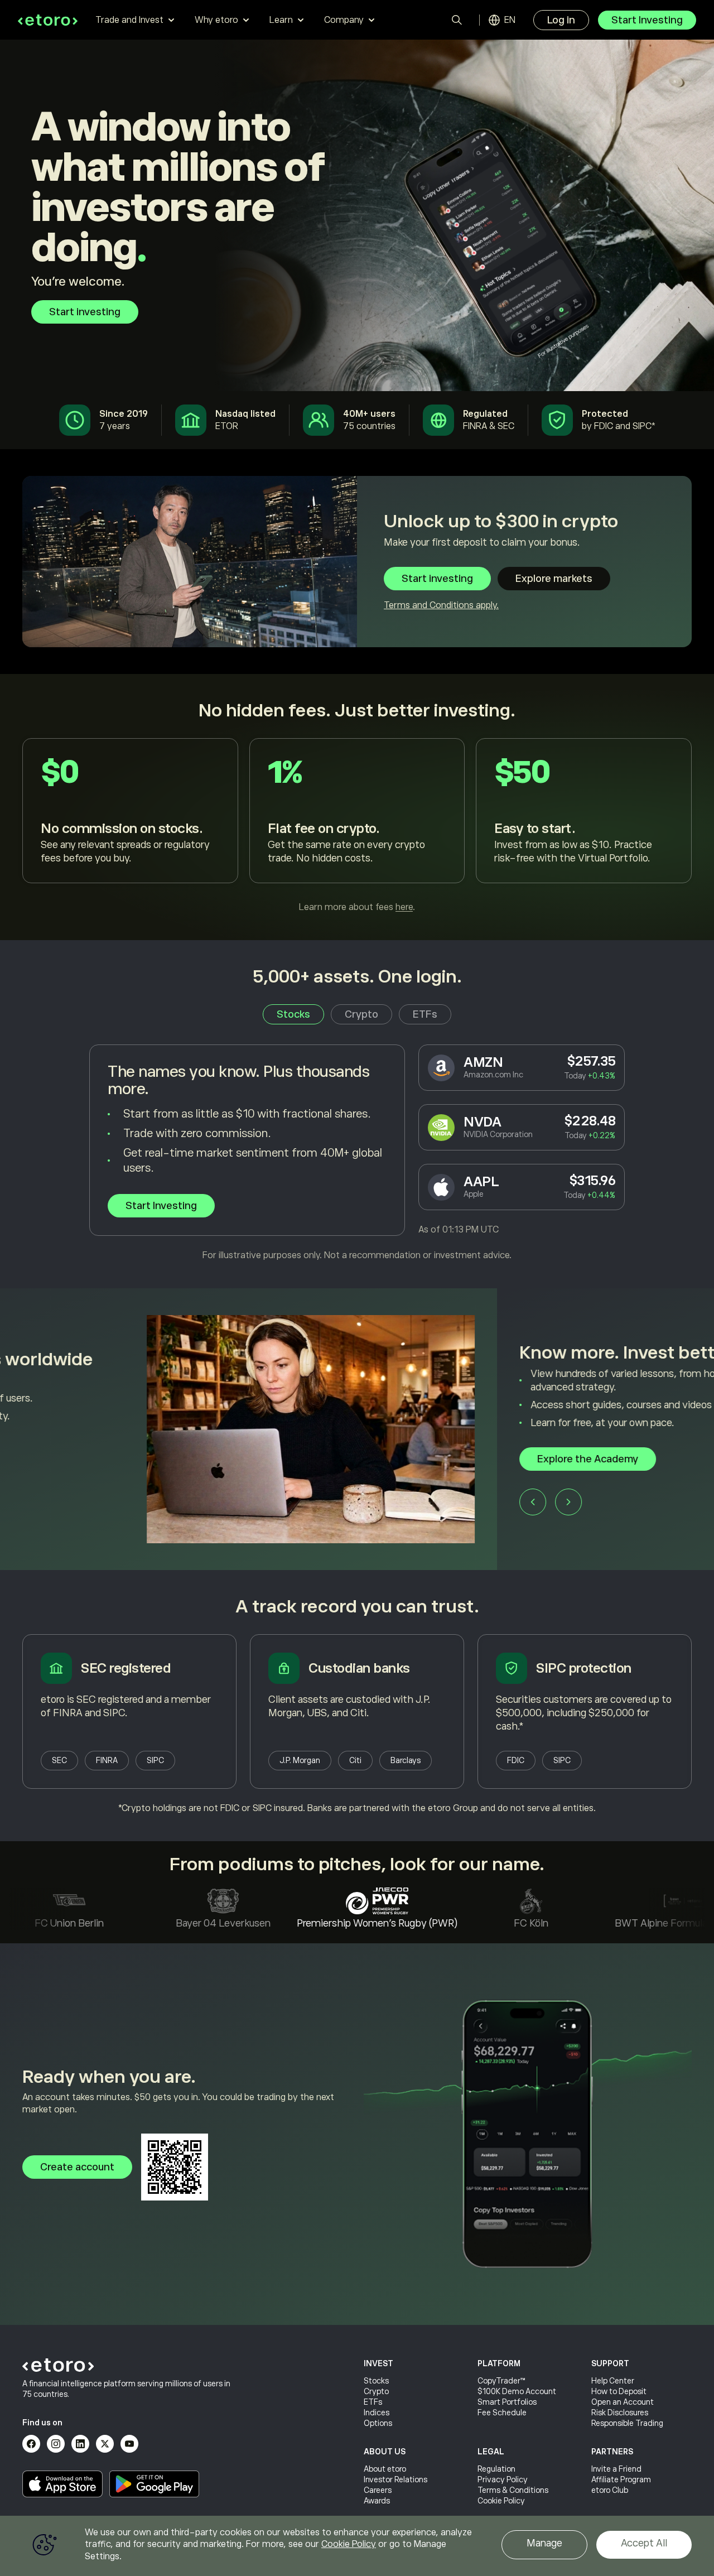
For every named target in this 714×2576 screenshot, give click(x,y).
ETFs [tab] (425, 1014)
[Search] (457, 20)
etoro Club (610, 2490)
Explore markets (554, 579)
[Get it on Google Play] (155, 2484)
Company (344, 20)
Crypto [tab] (361, 1014)
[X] (105, 2444)
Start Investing (647, 20)
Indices (377, 2413)
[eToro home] (48, 20)
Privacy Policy (503, 2479)
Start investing (85, 312)
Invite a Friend (616, 2469)
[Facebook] (31, 2444)
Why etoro (216, 20)
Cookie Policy (501, 2501)
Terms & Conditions (513, 2490)
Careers (378, 2490)
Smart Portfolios (507, 2402)
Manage (544, 2543)
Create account (77, 2167)
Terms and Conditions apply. (441, 605)
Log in (561, 20)
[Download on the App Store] (62, 2484)
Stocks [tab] (293, 1014)
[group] (357, 1429)
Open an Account (623, 2402)
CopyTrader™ (501, 2381)
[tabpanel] (357, 1153)
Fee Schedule (502, 2413)
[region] (357, 2546)
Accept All (644, 2543)
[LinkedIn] (80, 2444)
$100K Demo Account (517, 2391)
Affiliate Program (621, 2479)
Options (378, 2423)
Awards (377, 2501)
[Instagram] (56, 2444)
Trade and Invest (129, 20)
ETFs (373, 2402)
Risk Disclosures (620, 2413)
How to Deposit (619, 2391)
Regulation (496, 2469)
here (404, 907)
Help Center (613, 2381)
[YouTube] (129, 2444)
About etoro (385, 2469)
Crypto (376, 2391)
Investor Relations (395, 2479)
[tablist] (357, 1014)
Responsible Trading (627, 2423)
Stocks (376, 2381)
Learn (281, 20)
